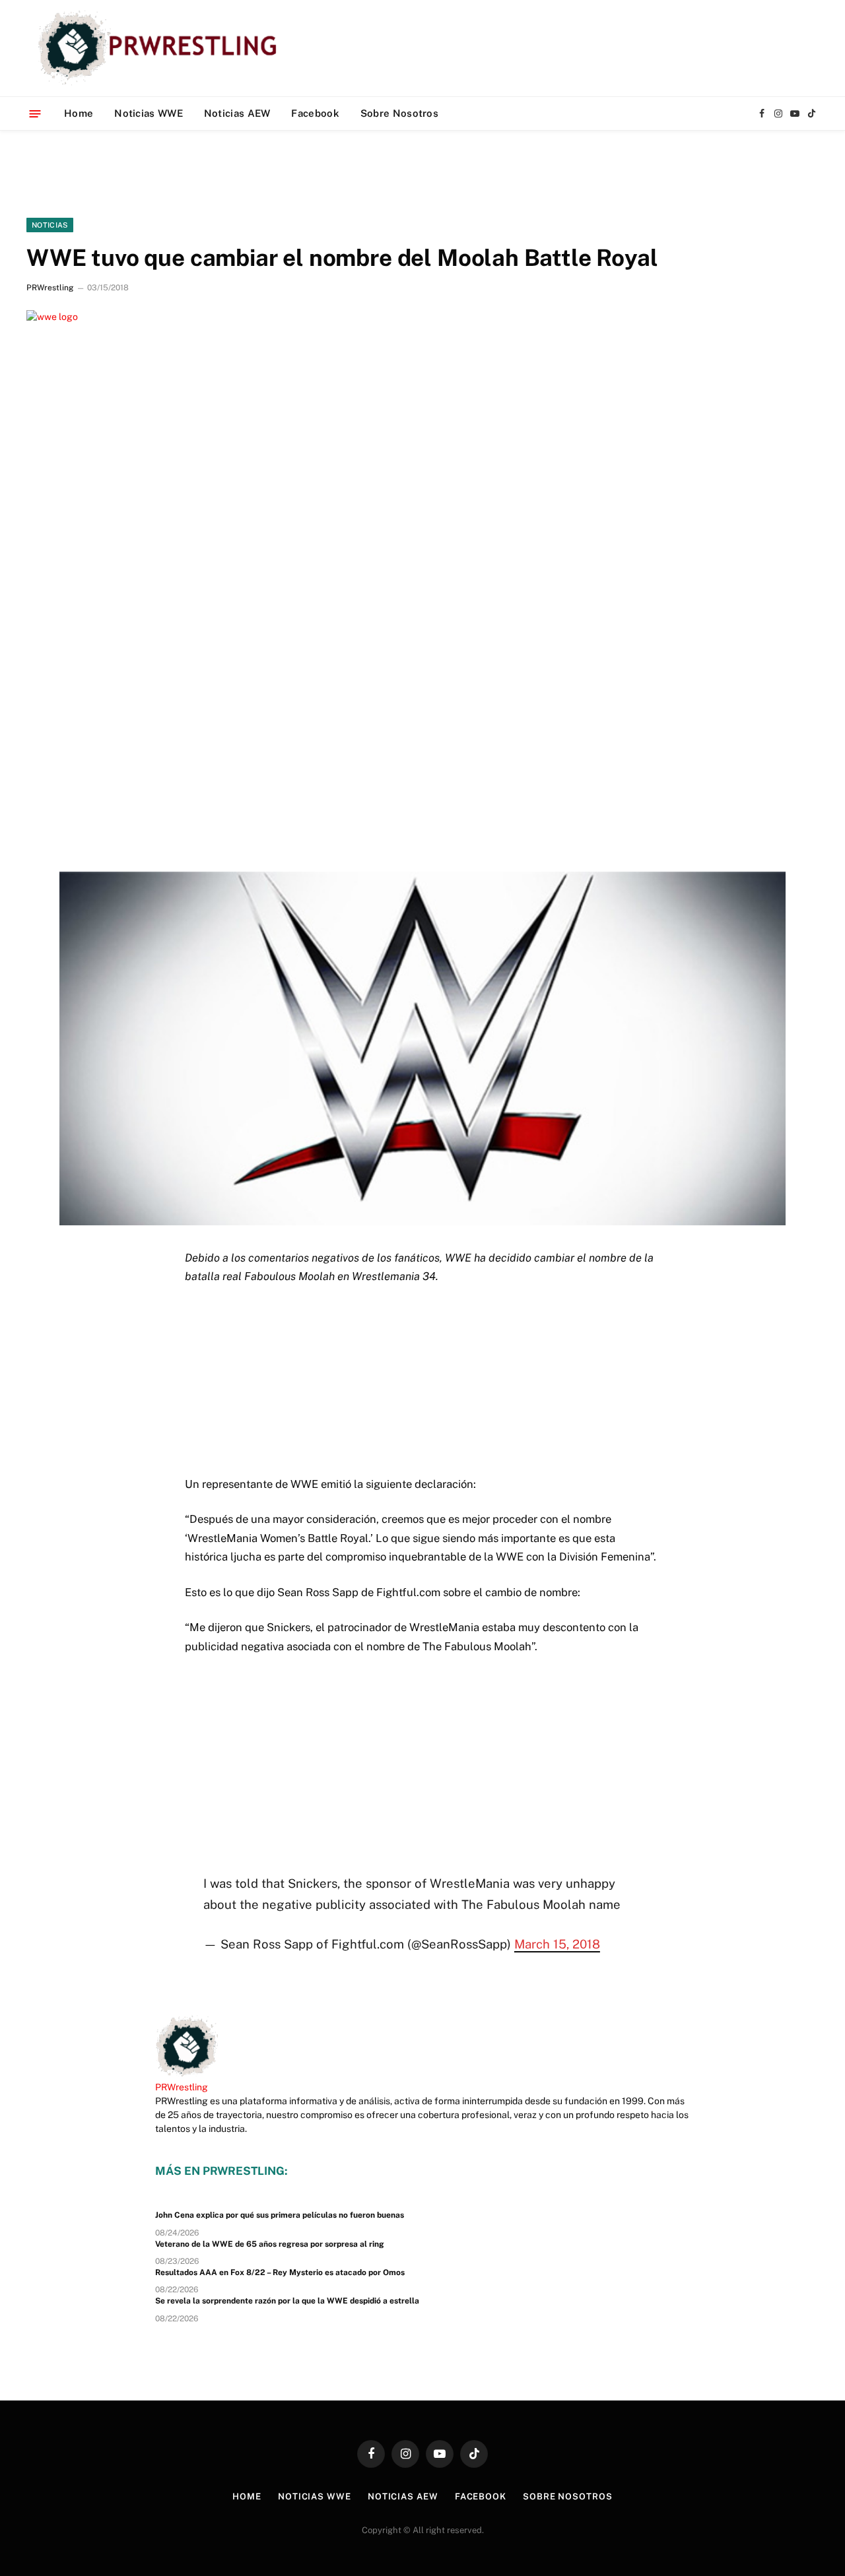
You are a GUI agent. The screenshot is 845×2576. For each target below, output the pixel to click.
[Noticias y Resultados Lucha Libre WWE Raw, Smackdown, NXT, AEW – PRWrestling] (161, 48)
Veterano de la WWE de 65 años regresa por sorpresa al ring (270, 2244)
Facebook (315, 113)
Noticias (50, 225)
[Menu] (35, 113)
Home (79, 113)
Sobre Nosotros (399, 113)
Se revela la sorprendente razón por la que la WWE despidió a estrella (287, 2301)
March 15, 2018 (557, 1944)
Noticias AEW (237, 113)
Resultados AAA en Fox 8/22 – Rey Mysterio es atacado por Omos (280, 2272)
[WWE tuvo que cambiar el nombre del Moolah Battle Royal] (422, 569)
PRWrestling (50, 288)
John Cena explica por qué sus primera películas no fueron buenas (280, 2215)
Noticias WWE (149, 113)
